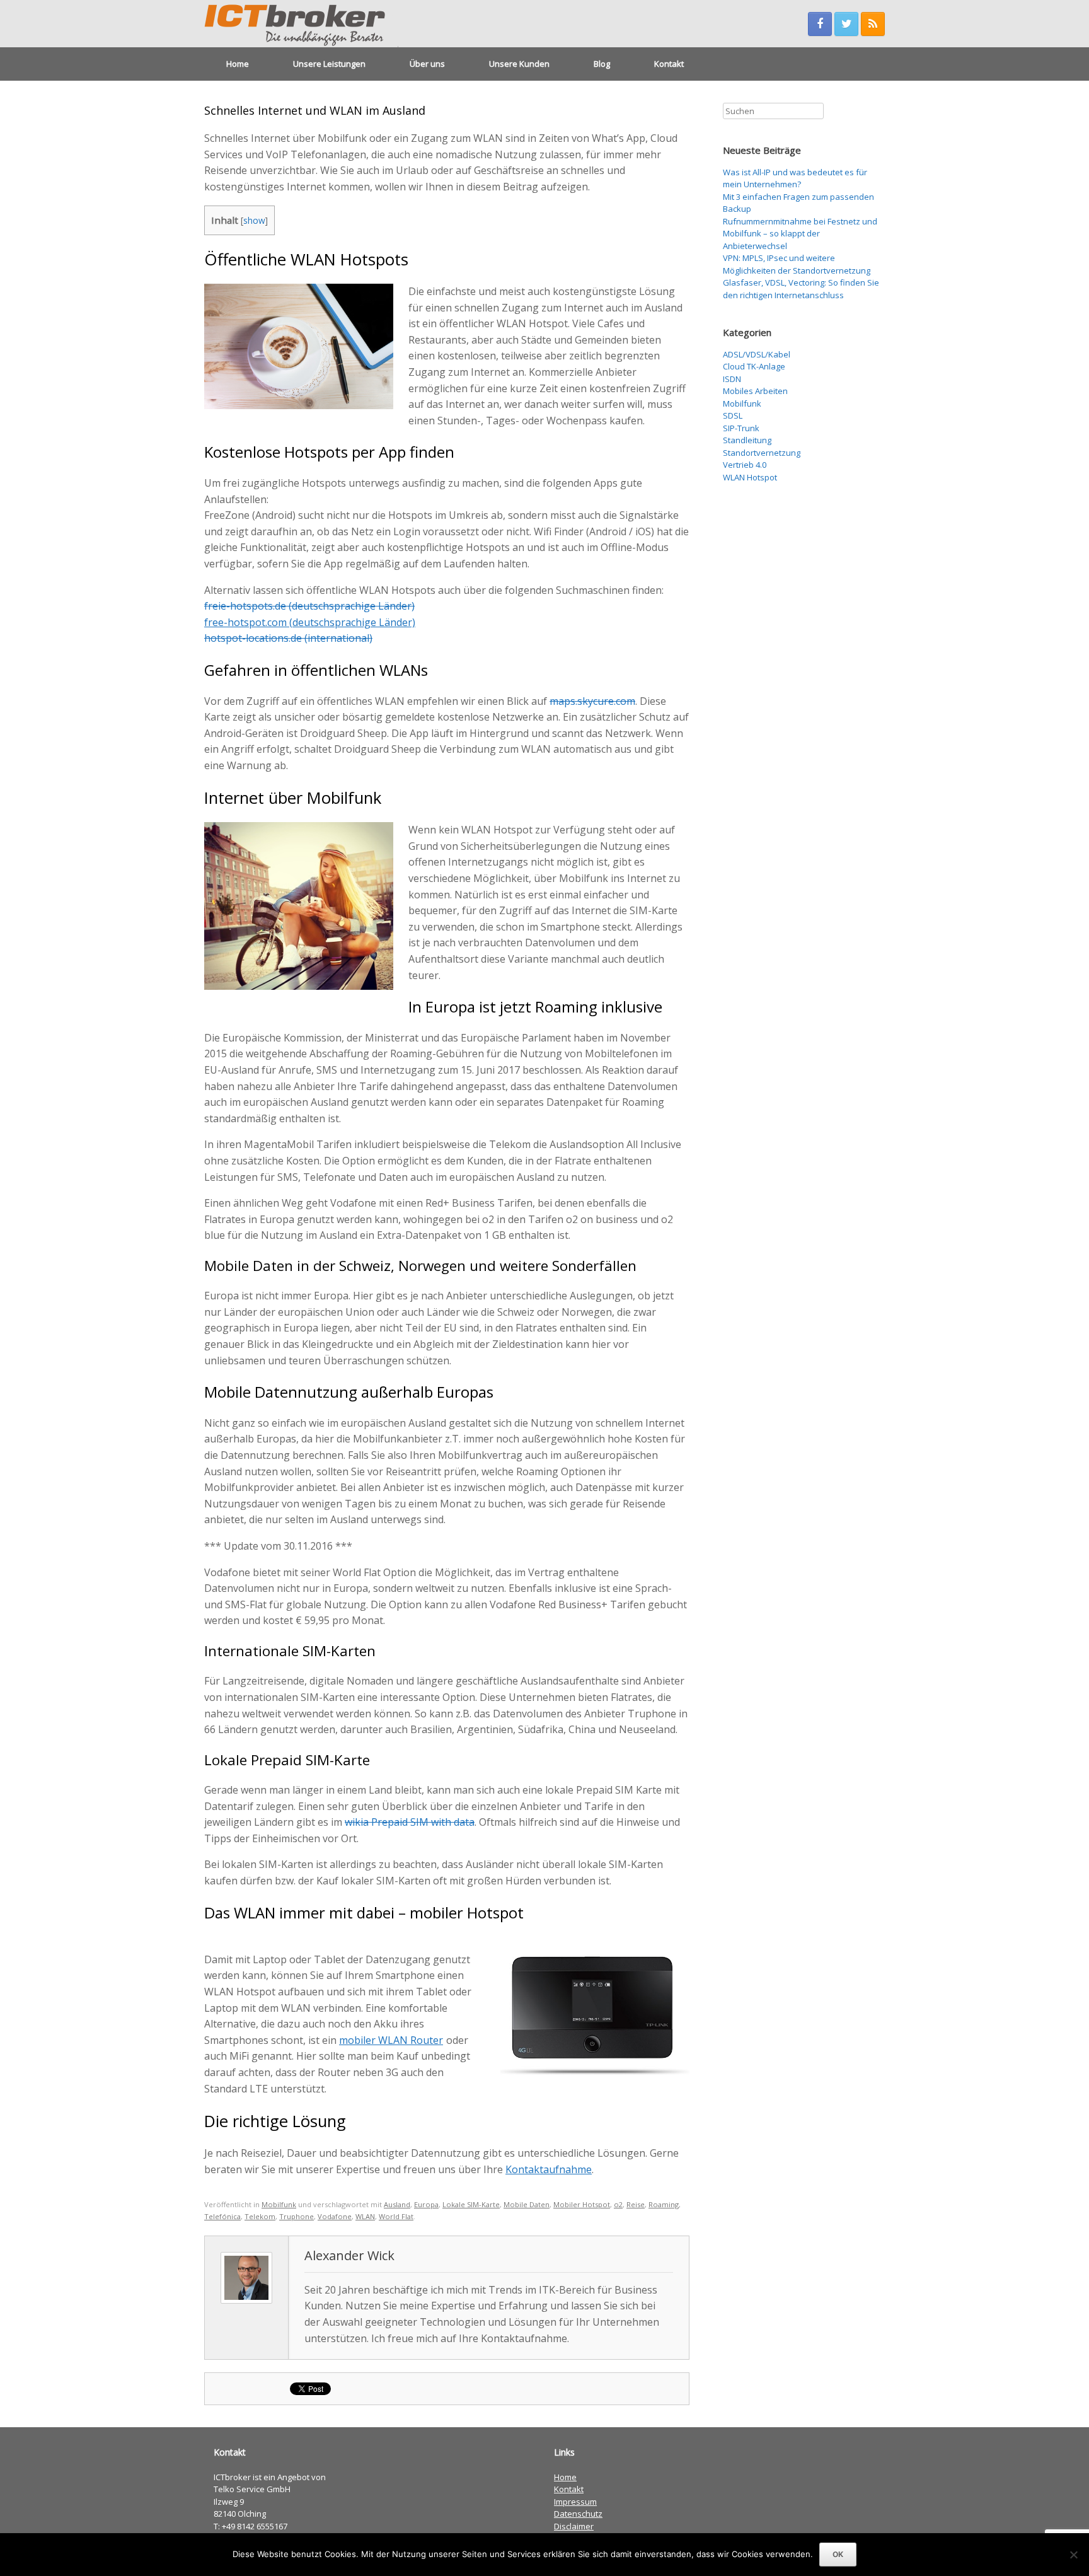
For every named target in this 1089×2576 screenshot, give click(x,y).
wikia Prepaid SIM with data (410, 1822)
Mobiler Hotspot (582, 2204)
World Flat (396, 2216)
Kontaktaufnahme (549, 2169)
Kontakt (669, 64)
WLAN (365, 2216)
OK (838, 2554)
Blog (602, 64)
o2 (618, 2204)
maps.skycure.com (592, 701)
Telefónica (222, 2216)
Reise (636, 2204)
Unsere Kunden (519, 64)
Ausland (397, 2204)
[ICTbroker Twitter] (846, 24)
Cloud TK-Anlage (754, 366)
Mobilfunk (279, 2204)
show (254, 220)
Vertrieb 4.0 (745, 465)
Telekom (260, 2216)
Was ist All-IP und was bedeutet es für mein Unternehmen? (795, 178)
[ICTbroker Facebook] (820, 24)
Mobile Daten (527, 2204)
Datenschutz (578, 2514)
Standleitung (747, 440)
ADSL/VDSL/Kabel (757, 354)
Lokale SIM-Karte (471, 2204)
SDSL (733, 415)
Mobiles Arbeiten (755, 391)
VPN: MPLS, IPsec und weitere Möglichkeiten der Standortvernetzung (797, 264)
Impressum (575, 2502)
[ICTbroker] (301, 24)
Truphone (297, 2216)
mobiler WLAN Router (391, 2040)
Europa (426, 2204)
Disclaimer (574, 2526)
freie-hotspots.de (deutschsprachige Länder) (309, 606)
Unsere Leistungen (329, 64)
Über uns (427, 64)
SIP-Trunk (741, 428)
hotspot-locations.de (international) (288, 638)
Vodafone (335, 2216)
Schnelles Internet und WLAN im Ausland (315, 110)
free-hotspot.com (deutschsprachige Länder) (310, 622)
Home (238, 64)
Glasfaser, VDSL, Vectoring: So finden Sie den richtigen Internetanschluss (801, 289)
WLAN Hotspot (750, 477)
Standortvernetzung (762, 453)
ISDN (732, 379)
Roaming (664, 2204)
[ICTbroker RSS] (873, 24)
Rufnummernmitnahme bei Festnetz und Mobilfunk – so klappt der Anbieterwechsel (800, 234)
